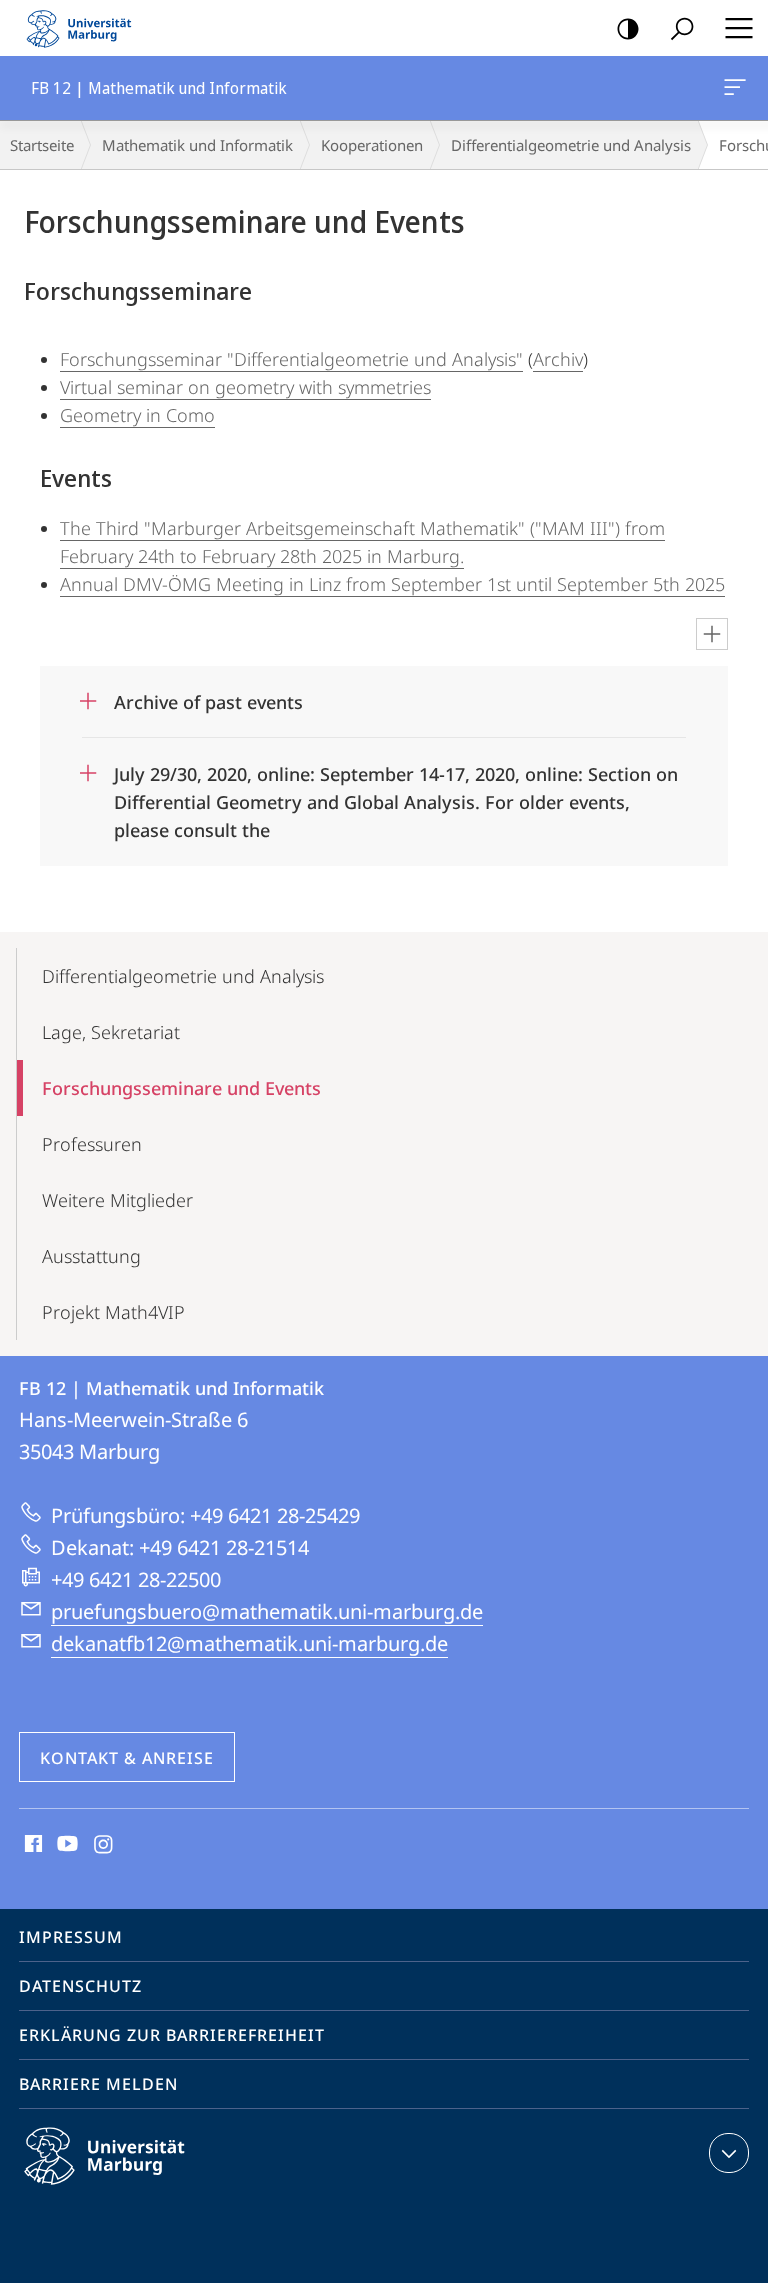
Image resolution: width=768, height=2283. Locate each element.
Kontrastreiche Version (628, 28)
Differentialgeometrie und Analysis (571, 145)
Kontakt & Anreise (127, 1758)
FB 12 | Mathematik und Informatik (738, 88)
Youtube (65, 1845)
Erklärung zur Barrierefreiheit (172, 2035)
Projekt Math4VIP (113, 1312)
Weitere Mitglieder (117, 1200)
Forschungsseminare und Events (181, 1088)
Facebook (31, 1845)
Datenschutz (80, 1986)
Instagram (104, 1845)
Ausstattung (91, 1256)
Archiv (558, 359)
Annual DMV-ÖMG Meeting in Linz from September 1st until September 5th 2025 (392, 584)
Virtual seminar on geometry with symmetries (245, 387)
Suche (682, 28)
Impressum (71, 1937)
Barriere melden (98, 2084)
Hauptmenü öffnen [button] (738, 28)
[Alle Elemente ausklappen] (712, 634)
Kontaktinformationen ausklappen (729, 2153)
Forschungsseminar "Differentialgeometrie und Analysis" (291, 359)
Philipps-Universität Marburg (139, 2188)
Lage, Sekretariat (111, 1032)
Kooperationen (372, 145)
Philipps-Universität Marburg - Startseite (85, 28)
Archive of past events (208, 695)
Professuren (92, 1144)
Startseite (42, 145)
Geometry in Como (137, 415)
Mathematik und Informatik (197, 145)
